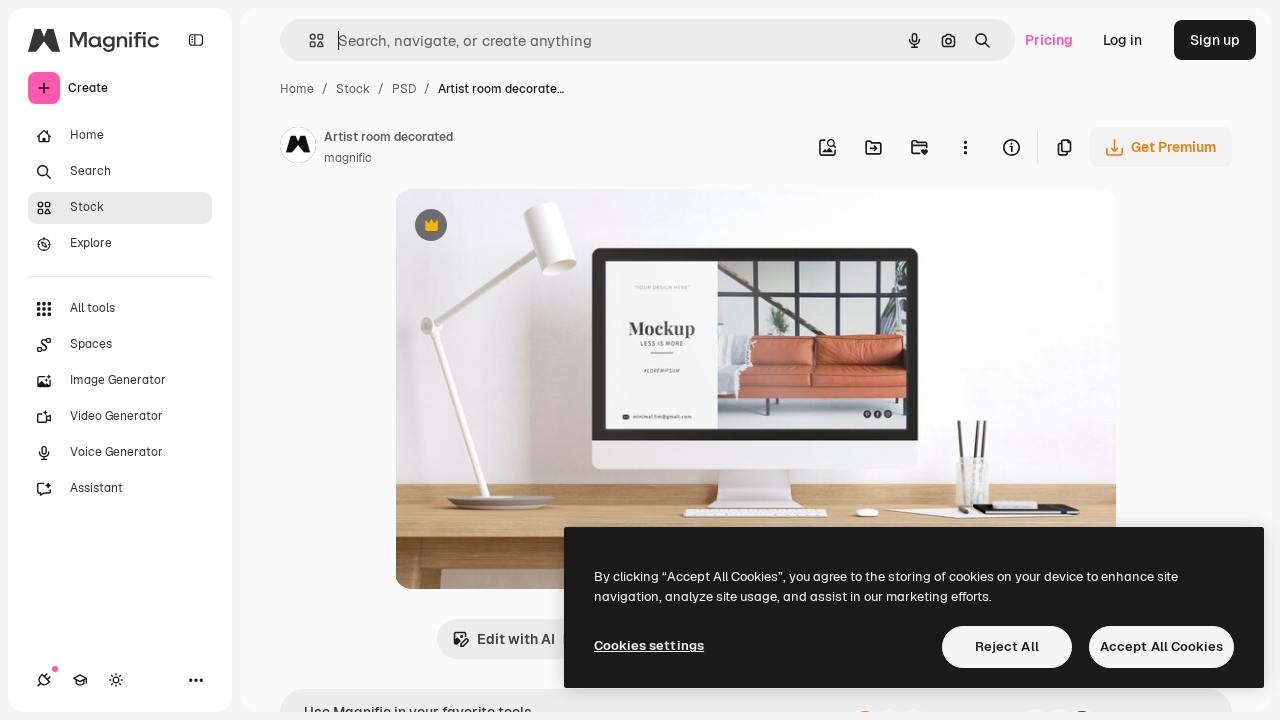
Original (523, 227)
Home (297, 89)
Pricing (1049, 40)
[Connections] (44, 680)
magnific (348, 158)
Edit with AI (503, 644)
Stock (353, 89)
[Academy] (80, 680)
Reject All (1007, 646)
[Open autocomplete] (308, 40)
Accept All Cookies (1161, 646)
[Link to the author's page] (298, 148)
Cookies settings (649, 645)
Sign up (1215, 40)
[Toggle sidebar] (196, 40)
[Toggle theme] (116, 680)
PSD (404, 89)
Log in (1122, 40)
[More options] (965, 147)
